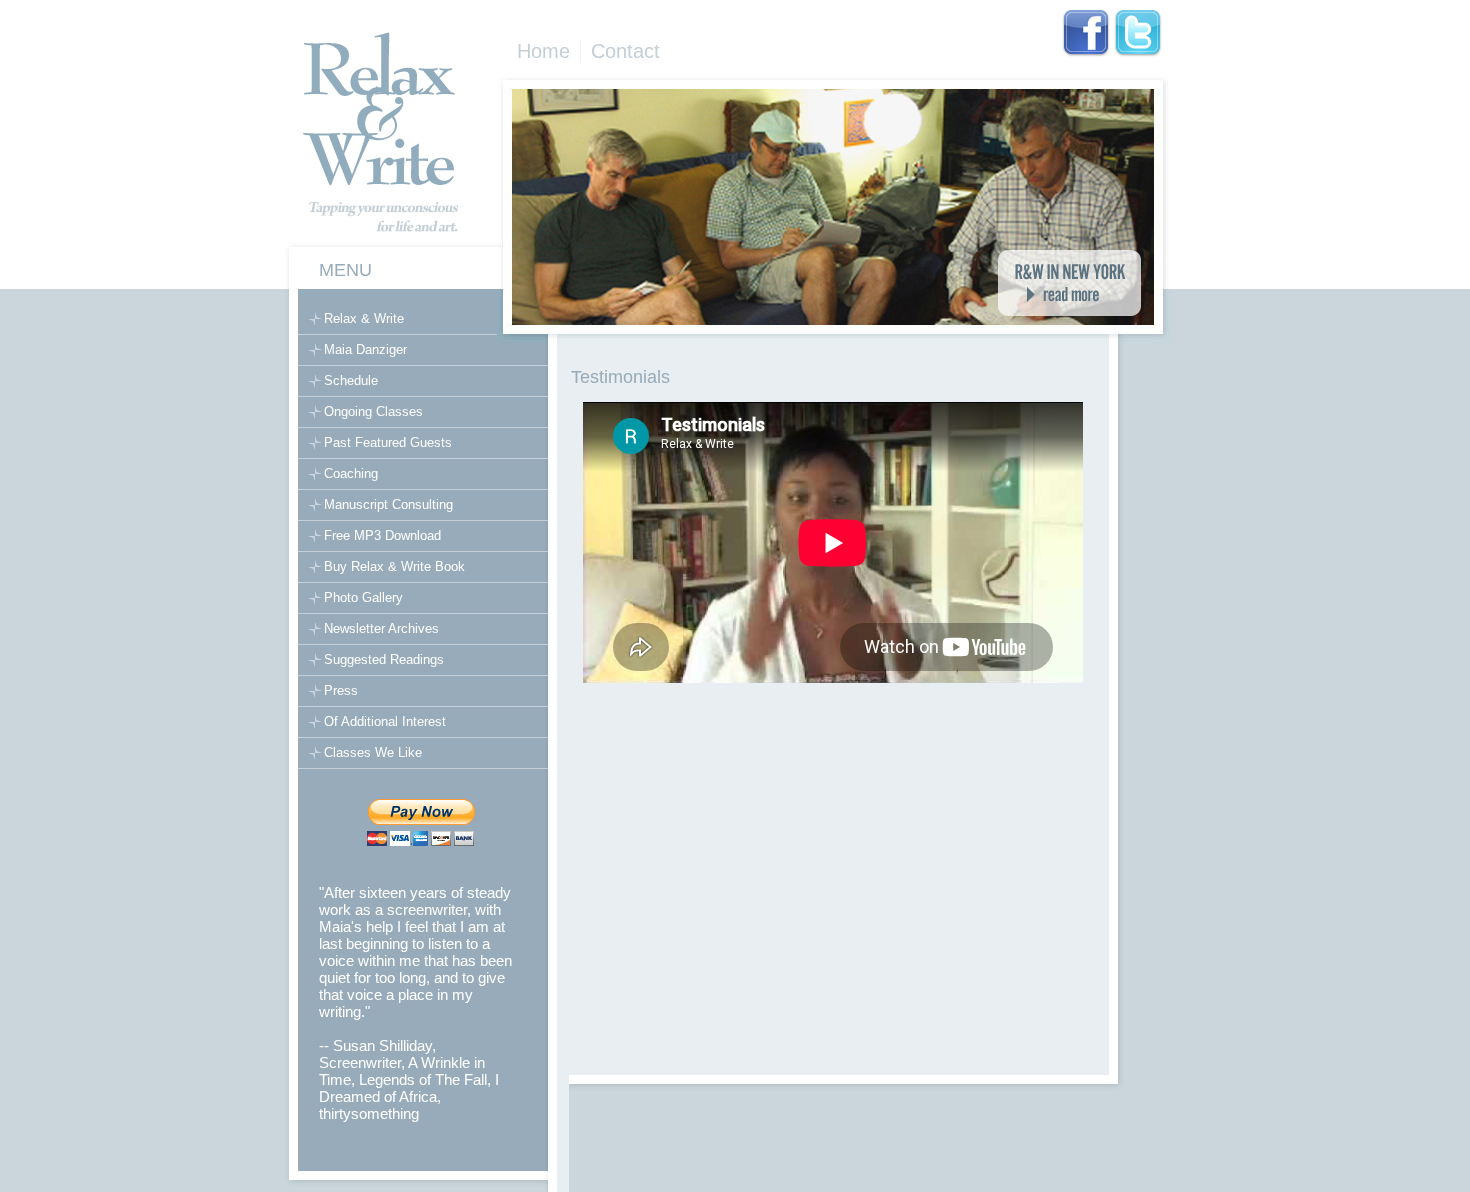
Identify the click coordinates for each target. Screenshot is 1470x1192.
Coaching (351, 473)
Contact (625, 51)
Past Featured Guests (388, 442)
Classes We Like (373, 752)
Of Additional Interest (385, 721)
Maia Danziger (365, 349)
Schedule (351, 380)
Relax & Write (364, 318)
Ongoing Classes (373, 411)
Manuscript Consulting (388, 504)
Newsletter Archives (381, 628)
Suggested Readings (384, 659)
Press (341, 690)
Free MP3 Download (382, 535)
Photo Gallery (363, 597)
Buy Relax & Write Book (394, 566)
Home (543, 51)
